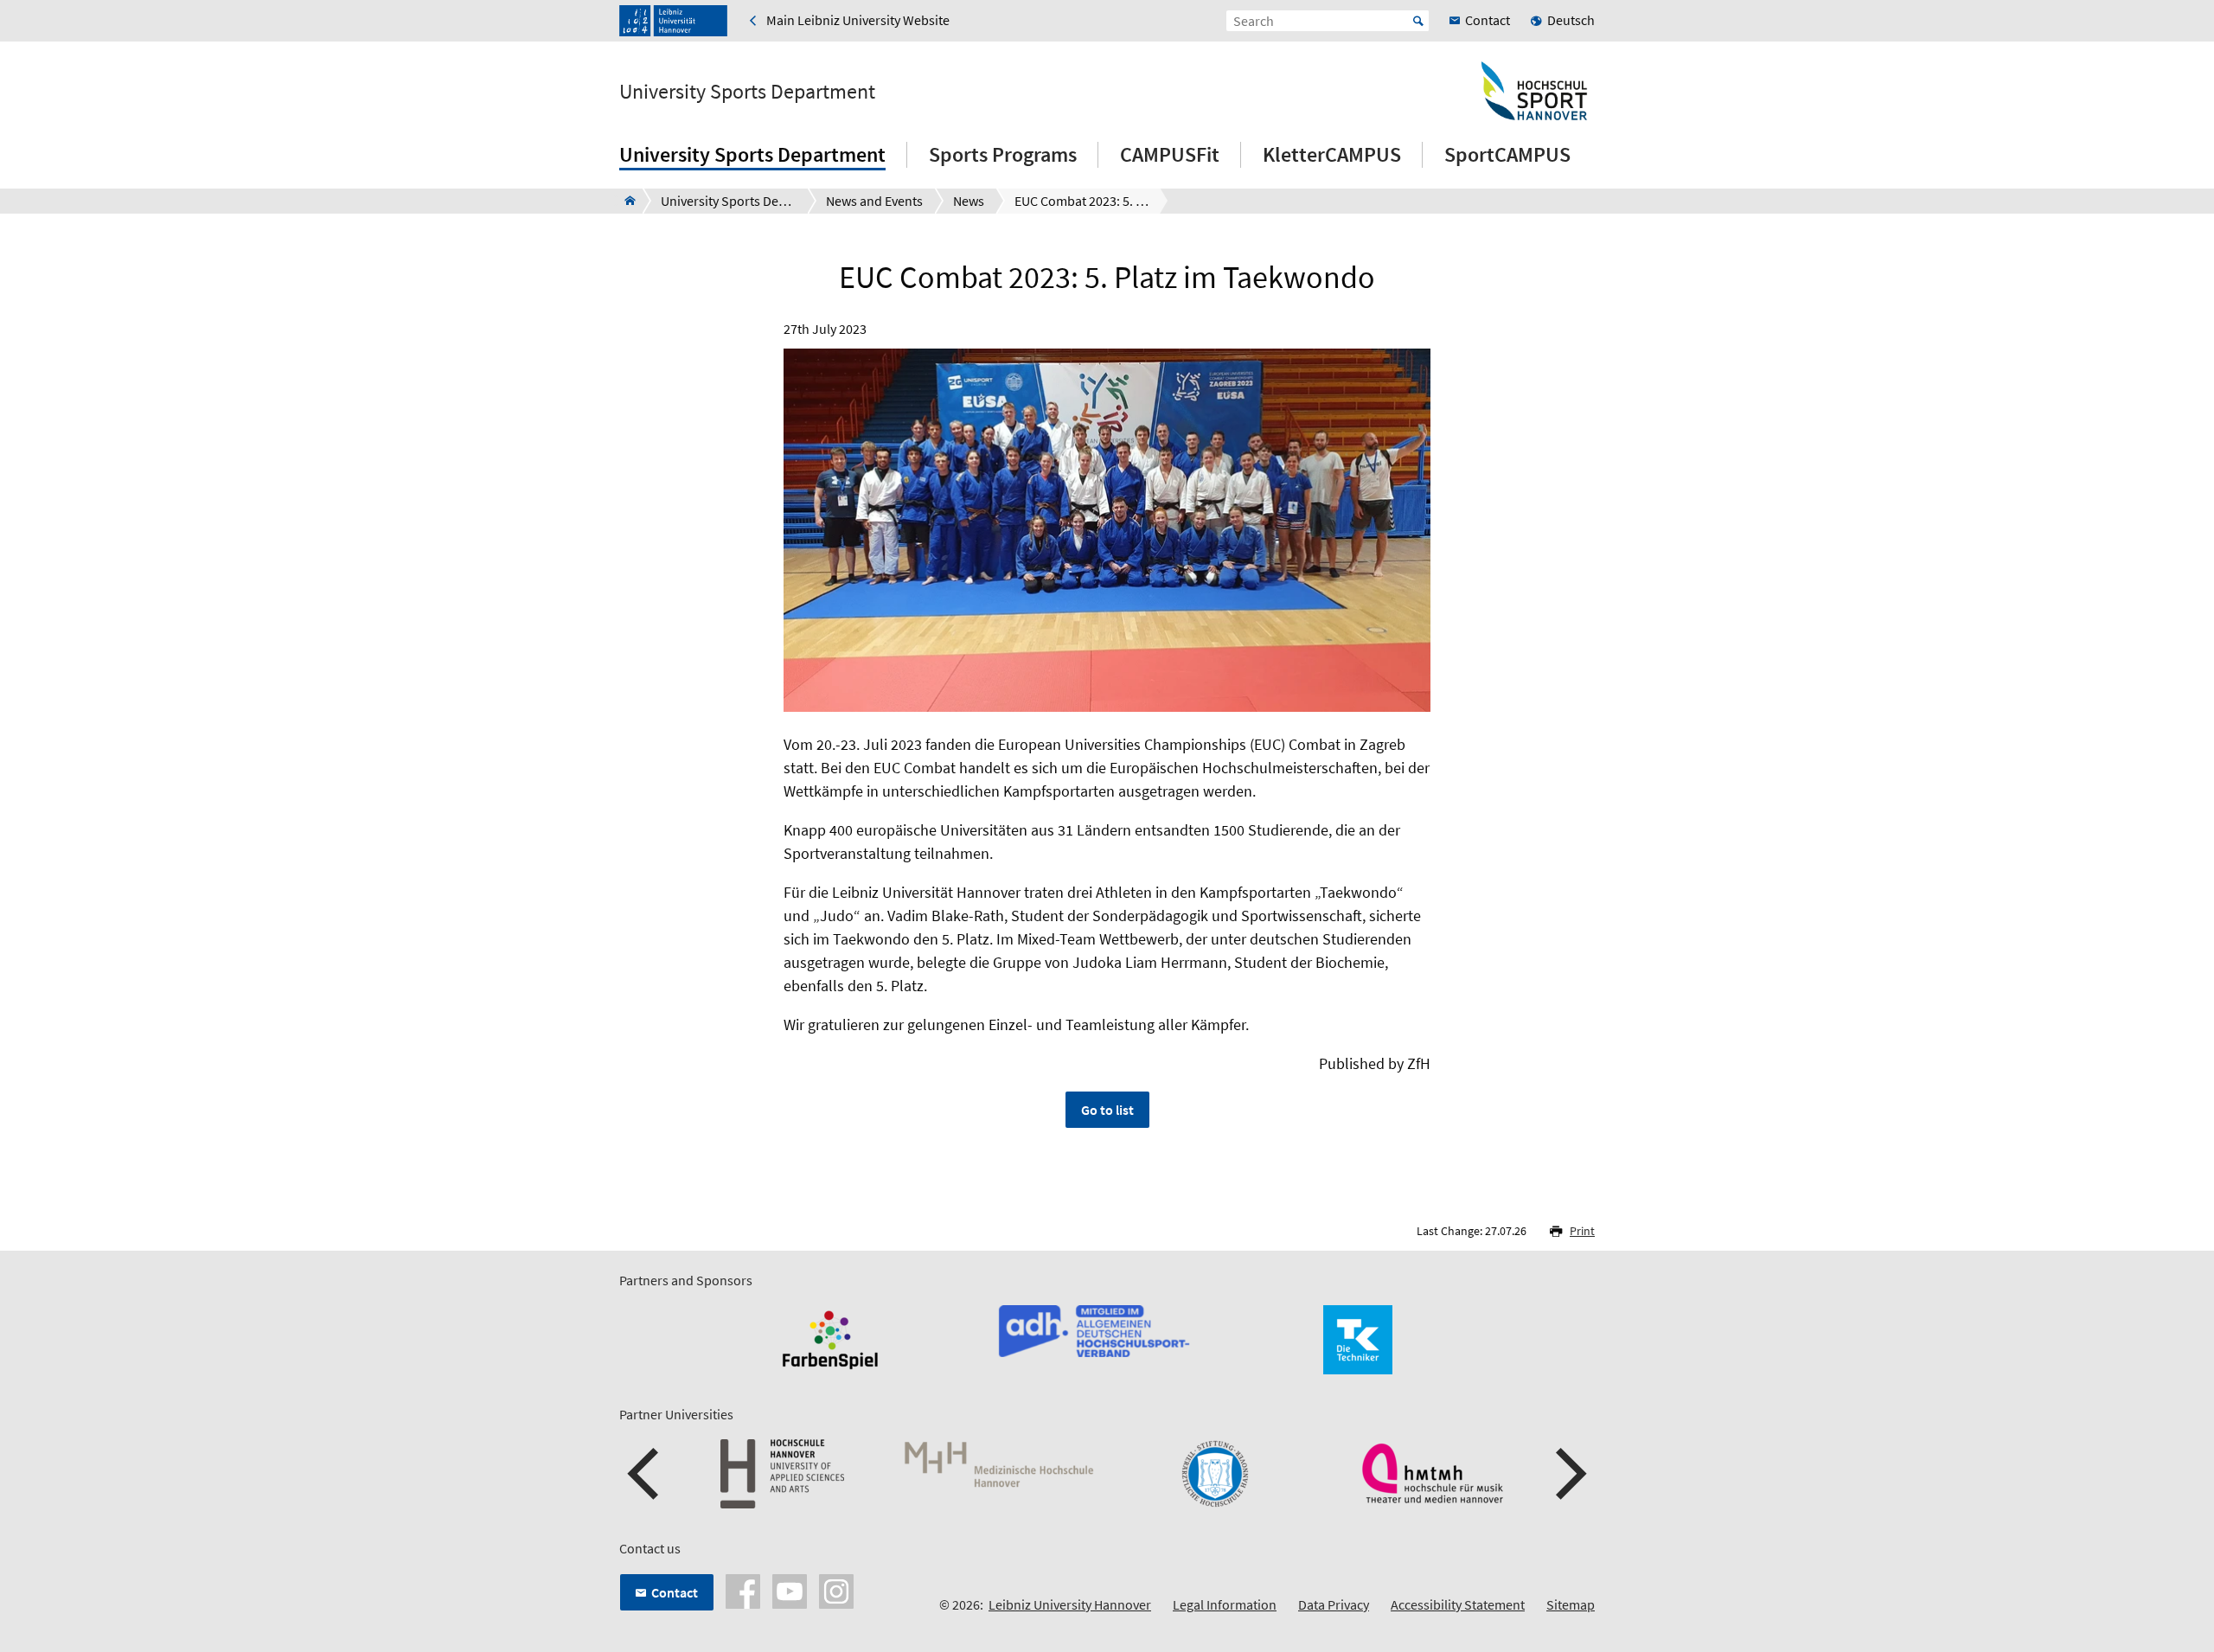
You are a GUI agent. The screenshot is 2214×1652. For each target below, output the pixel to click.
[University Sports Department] (625, 201)
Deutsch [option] (1571, 20)
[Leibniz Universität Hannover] (673, 21)
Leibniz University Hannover (1070, 1604)
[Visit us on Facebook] (743, 1590)
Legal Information (1225, 1604)
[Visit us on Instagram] (836, 1590)
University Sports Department (747, 92)
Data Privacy (1334, 1604)
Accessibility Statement (1458, 1604)
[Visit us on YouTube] (790, 1590)
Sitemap (1571, 1604)
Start (1418, 21)
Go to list (1107, 1110)
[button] (645, 1474)
